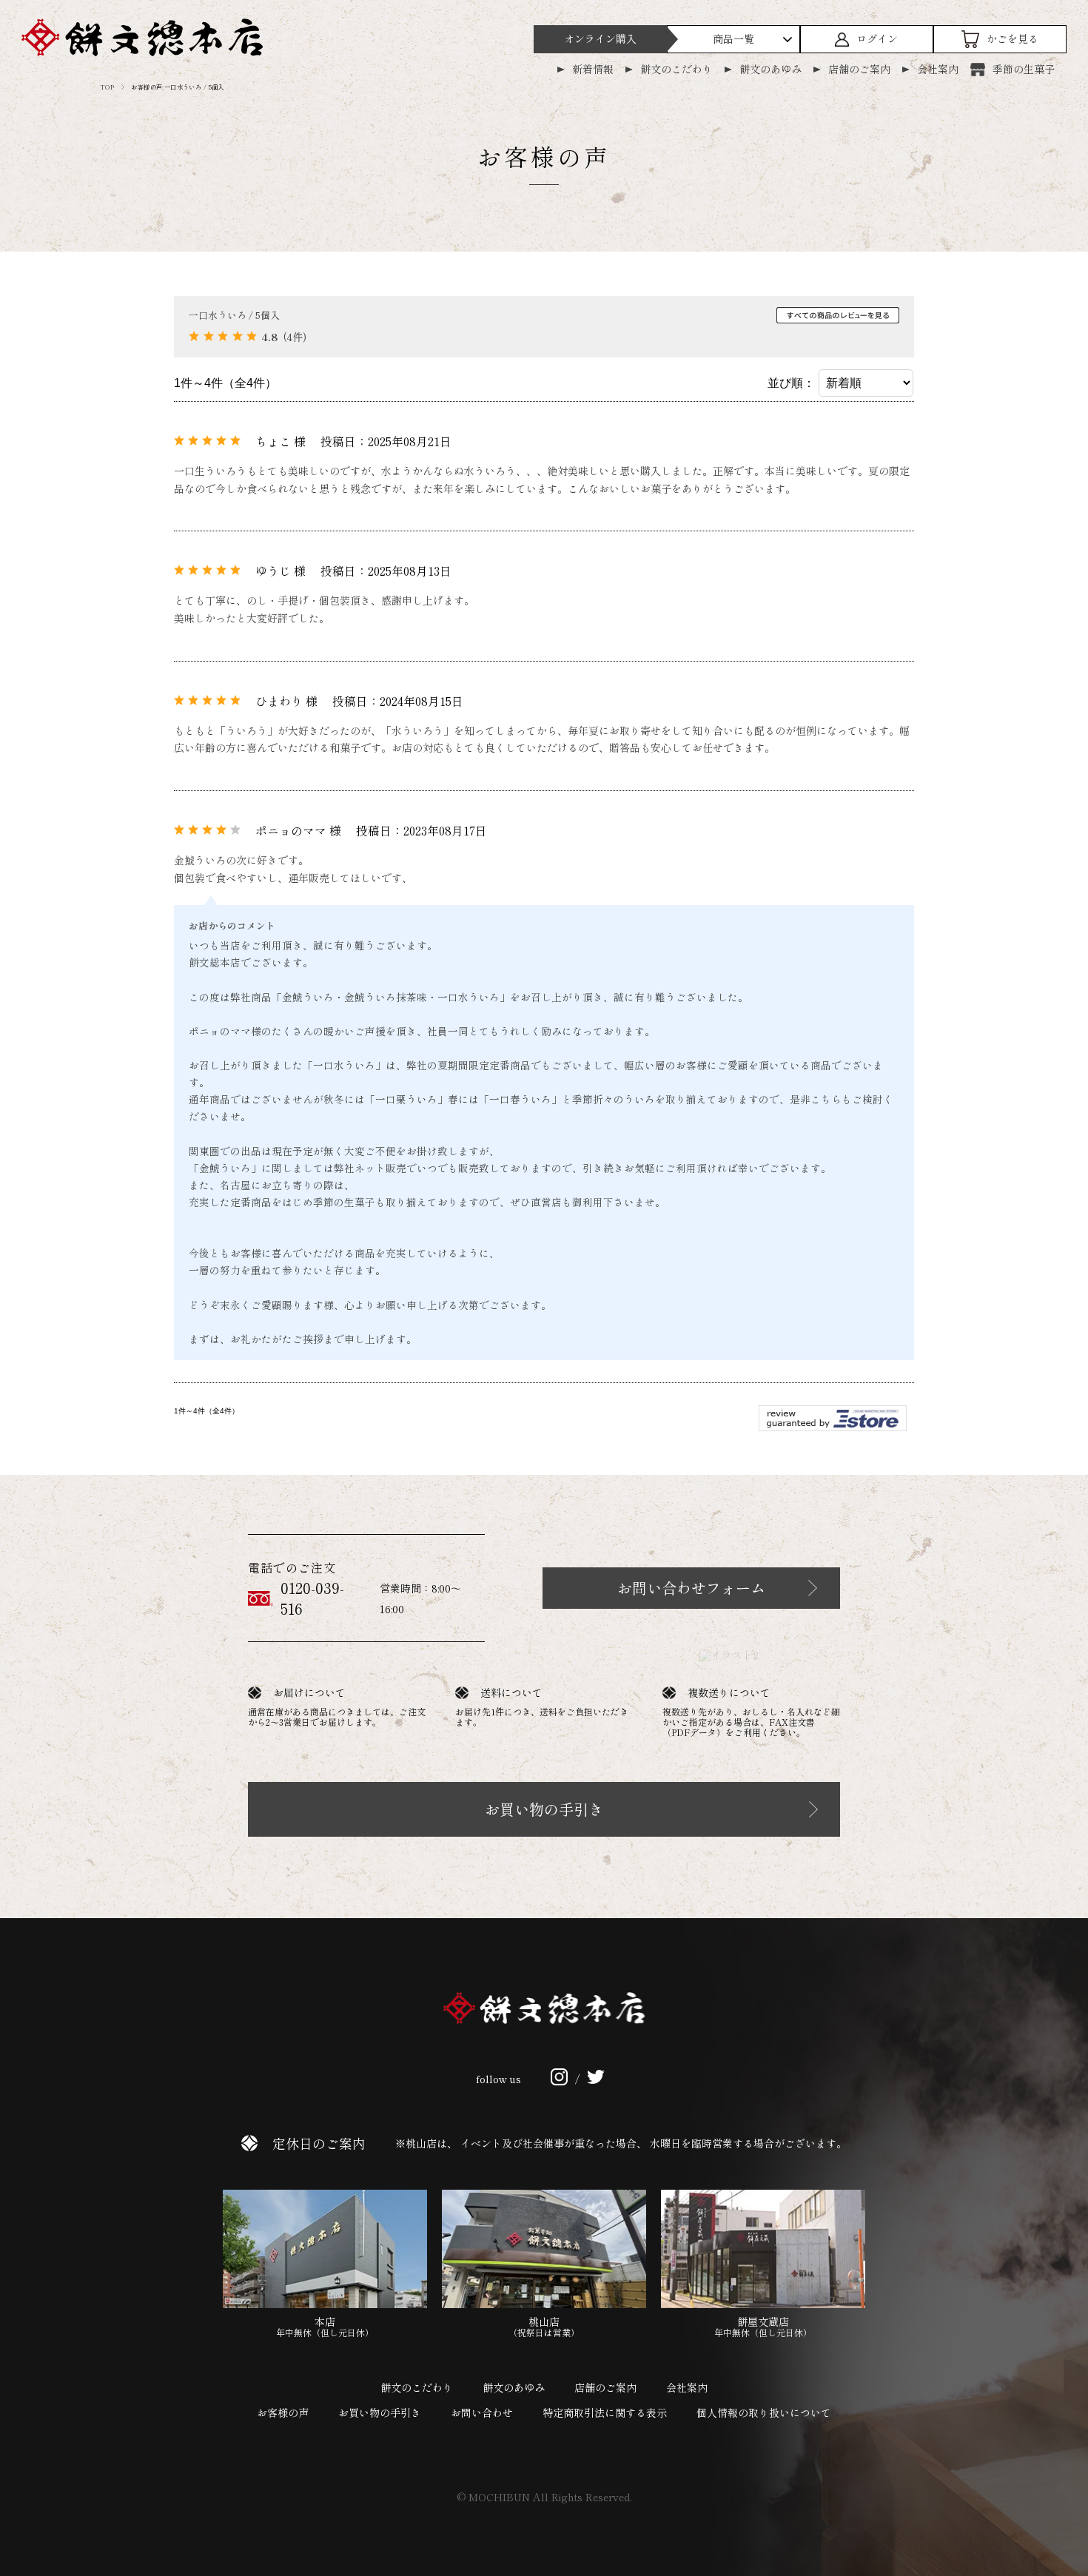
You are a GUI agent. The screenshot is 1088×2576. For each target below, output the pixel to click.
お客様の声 (283, 2412)
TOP (107, 87)
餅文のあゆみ (770, 69)
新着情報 (593, 69)
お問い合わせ (482, 2412)
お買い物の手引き (544, 1809)
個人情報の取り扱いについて (764, 2412)
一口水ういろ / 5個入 (234, 315)
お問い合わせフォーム (691, 1588)
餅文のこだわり (676, 69)
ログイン (877, 38)
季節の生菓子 (1024, 69)
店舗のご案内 (859, 69)
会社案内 (938, 69)
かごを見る (1013, 38)
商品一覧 (733, 38)
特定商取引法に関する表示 (605, 2412)
